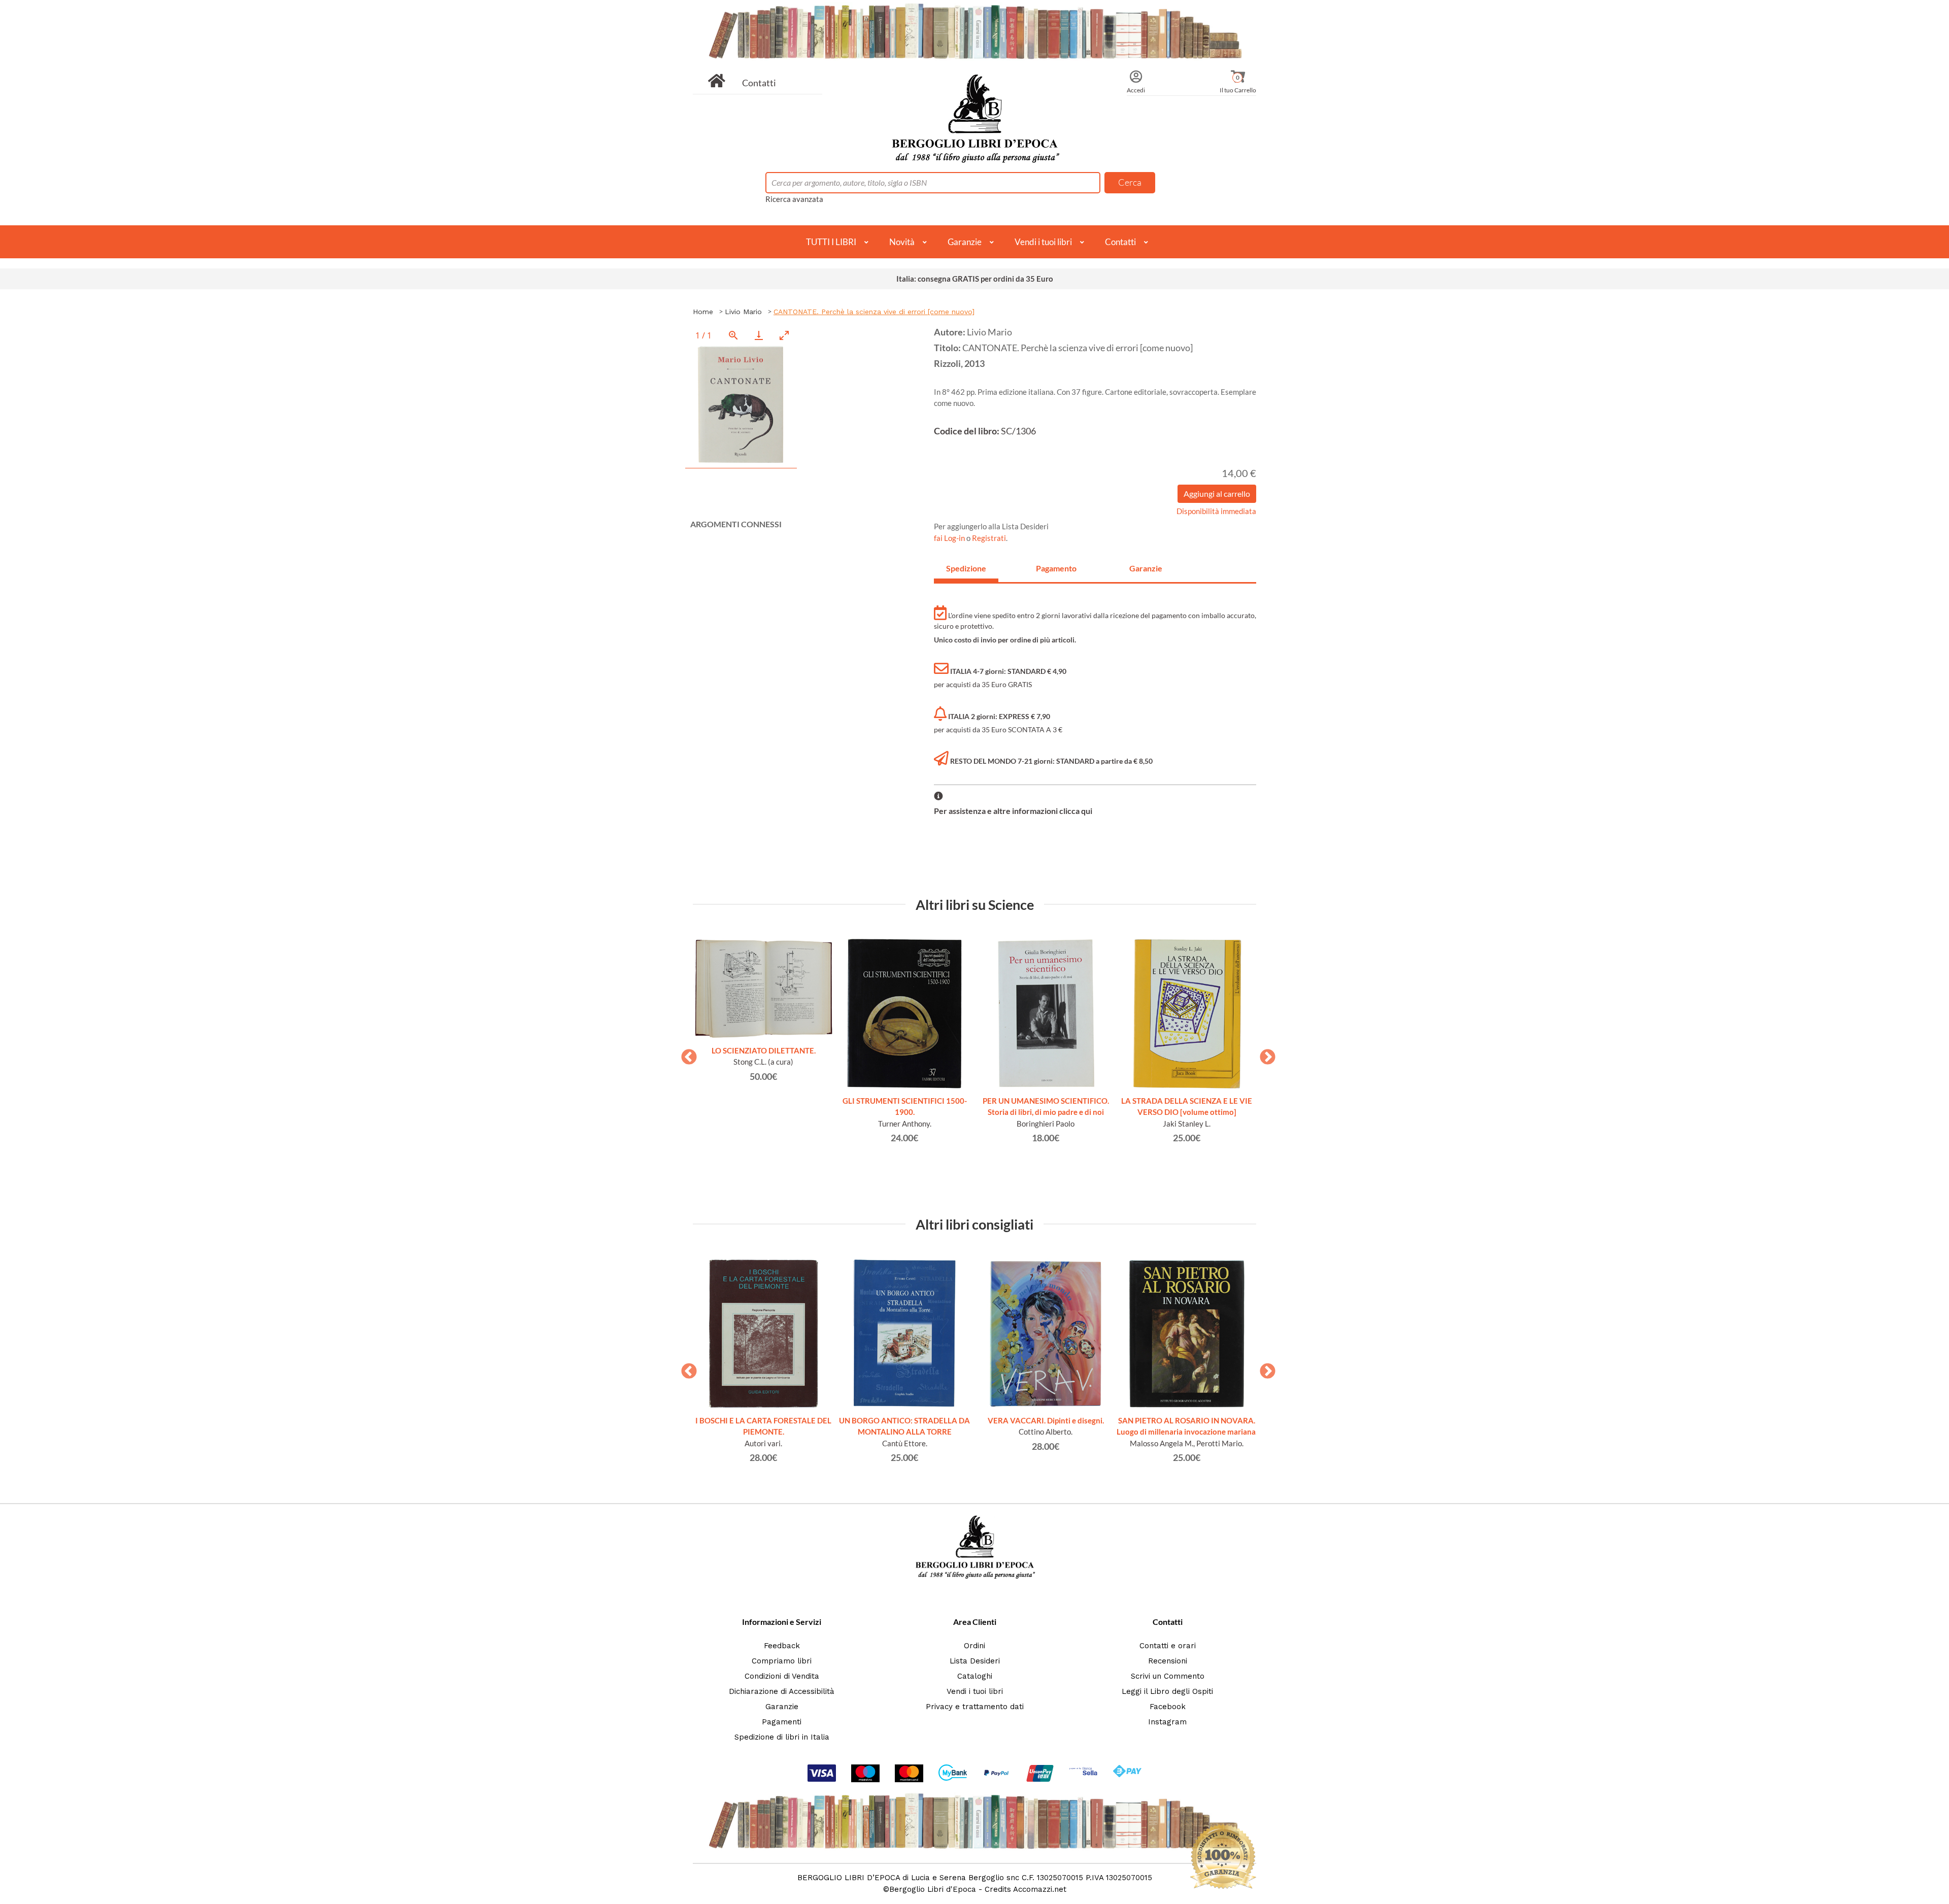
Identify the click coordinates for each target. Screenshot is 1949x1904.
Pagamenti (782, 1722)
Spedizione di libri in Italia (782, 1737)
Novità (902, 242)
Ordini (974, 1646)
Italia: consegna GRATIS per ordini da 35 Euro (975, 279)
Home (703, 312)
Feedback (782, 1646)
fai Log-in (950, 538)
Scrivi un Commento (1168, 1676)
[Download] (759, 335)
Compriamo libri (782, 1661)
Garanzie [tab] (1146, 568)
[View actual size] (733, 335)
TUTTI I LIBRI (831, 242)
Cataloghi (975, 1676)
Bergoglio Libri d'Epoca (933, 1889)
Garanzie (965, 242)
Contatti (759, 83)
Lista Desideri (975, 1661)
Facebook (1168, 1707)
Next (1264, 1054)
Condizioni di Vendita (782, 1676)
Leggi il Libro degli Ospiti (1167, 1691)
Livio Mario (743, 312)
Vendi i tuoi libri (1043, 242)
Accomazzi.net (1040, 1889)
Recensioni (1168, 1661)
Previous (685, 1054)
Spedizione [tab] (966, 568)
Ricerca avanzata (794, 199)
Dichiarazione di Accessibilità (782, 1691)
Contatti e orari (1168, 1646)
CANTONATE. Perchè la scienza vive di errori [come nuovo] (874, 312)
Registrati (989, 538)
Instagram (1167, 1722)
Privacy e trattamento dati (975, 1707)
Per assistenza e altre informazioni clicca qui (1013, 811)
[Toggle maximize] (784, 335)
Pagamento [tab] (1056, 568)
